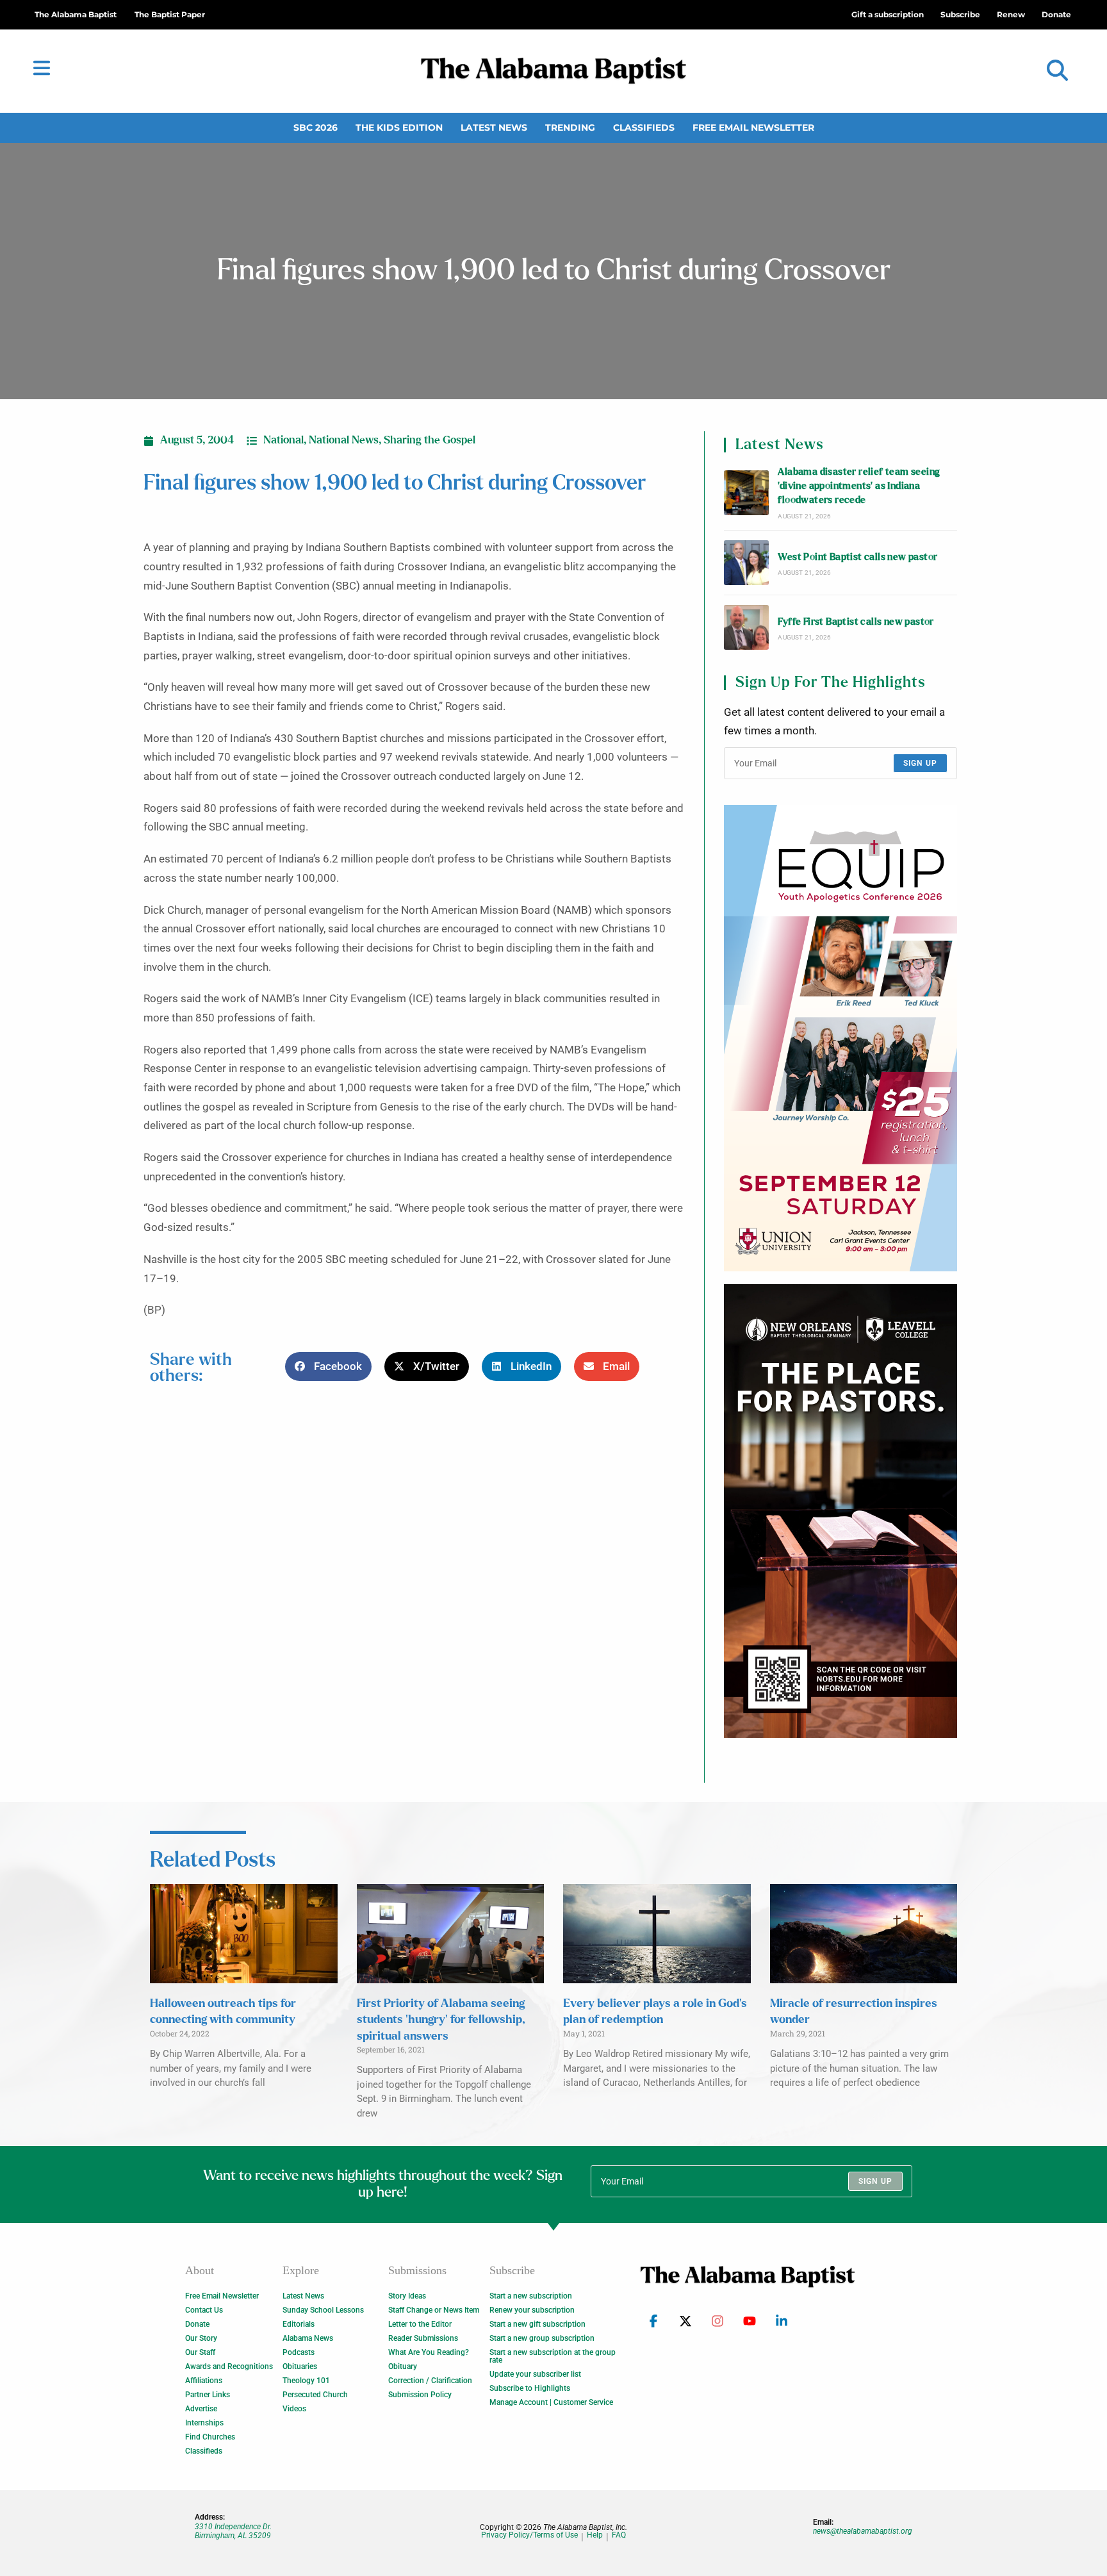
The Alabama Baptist (76, 14)
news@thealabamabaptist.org (863, 2531)
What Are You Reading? (429, 2352)
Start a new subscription (531, 2296)
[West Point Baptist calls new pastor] (746, 563)
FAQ (619, 2535)
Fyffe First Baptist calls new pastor (856, 622)
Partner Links (208, 2395)
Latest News (494, 128)
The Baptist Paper (170, 14)
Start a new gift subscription (537, 2324)
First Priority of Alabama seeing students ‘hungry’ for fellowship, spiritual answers (441, 2020)
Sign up (920, 763)
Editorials (299, 2324)
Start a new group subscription (542, 2338)
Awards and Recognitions (229, 2366)
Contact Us (204, 2310)
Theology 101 (306, 2381)
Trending (570, 128)
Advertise (201, 2409)
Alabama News (308, 2338)
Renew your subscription (532, 2310)
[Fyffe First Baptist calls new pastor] (746, 627)
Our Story (201, 2338)
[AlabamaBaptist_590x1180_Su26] (840, 1038)
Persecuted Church (315, 2395)
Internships (204, 2423)
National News (344, 440)
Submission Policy (420, 2395)
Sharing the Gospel (430, 440)
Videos (294, 2409)
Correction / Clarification (430, 2381)
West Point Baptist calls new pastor (857, 557)
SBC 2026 (316, 128)
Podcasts (299, 2352)
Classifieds (644, 128)
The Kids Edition (399, 128)
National (283, 440)
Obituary (403, 2366)
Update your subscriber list (535, 2374)
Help (595, 2535)
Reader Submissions (423, 2338)
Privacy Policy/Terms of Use (529, 2535)
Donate (197, 2324)
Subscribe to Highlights (530, 2388)
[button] (1057, 71)
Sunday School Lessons (323, 2310)
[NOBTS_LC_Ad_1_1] (840, 1511)
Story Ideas (407, 2296)
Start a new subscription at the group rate (553, 2356)
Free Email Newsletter (753, 128)
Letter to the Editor (420, 2324)
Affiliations (204, 2381)
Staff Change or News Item (434, 2310)
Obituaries (300, 2366)
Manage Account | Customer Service (551, 2402)
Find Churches (210, 2437)
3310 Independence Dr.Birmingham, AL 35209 (233, 2531)
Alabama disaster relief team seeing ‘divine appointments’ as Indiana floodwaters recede (859, 486)
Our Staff (200, 2352)
